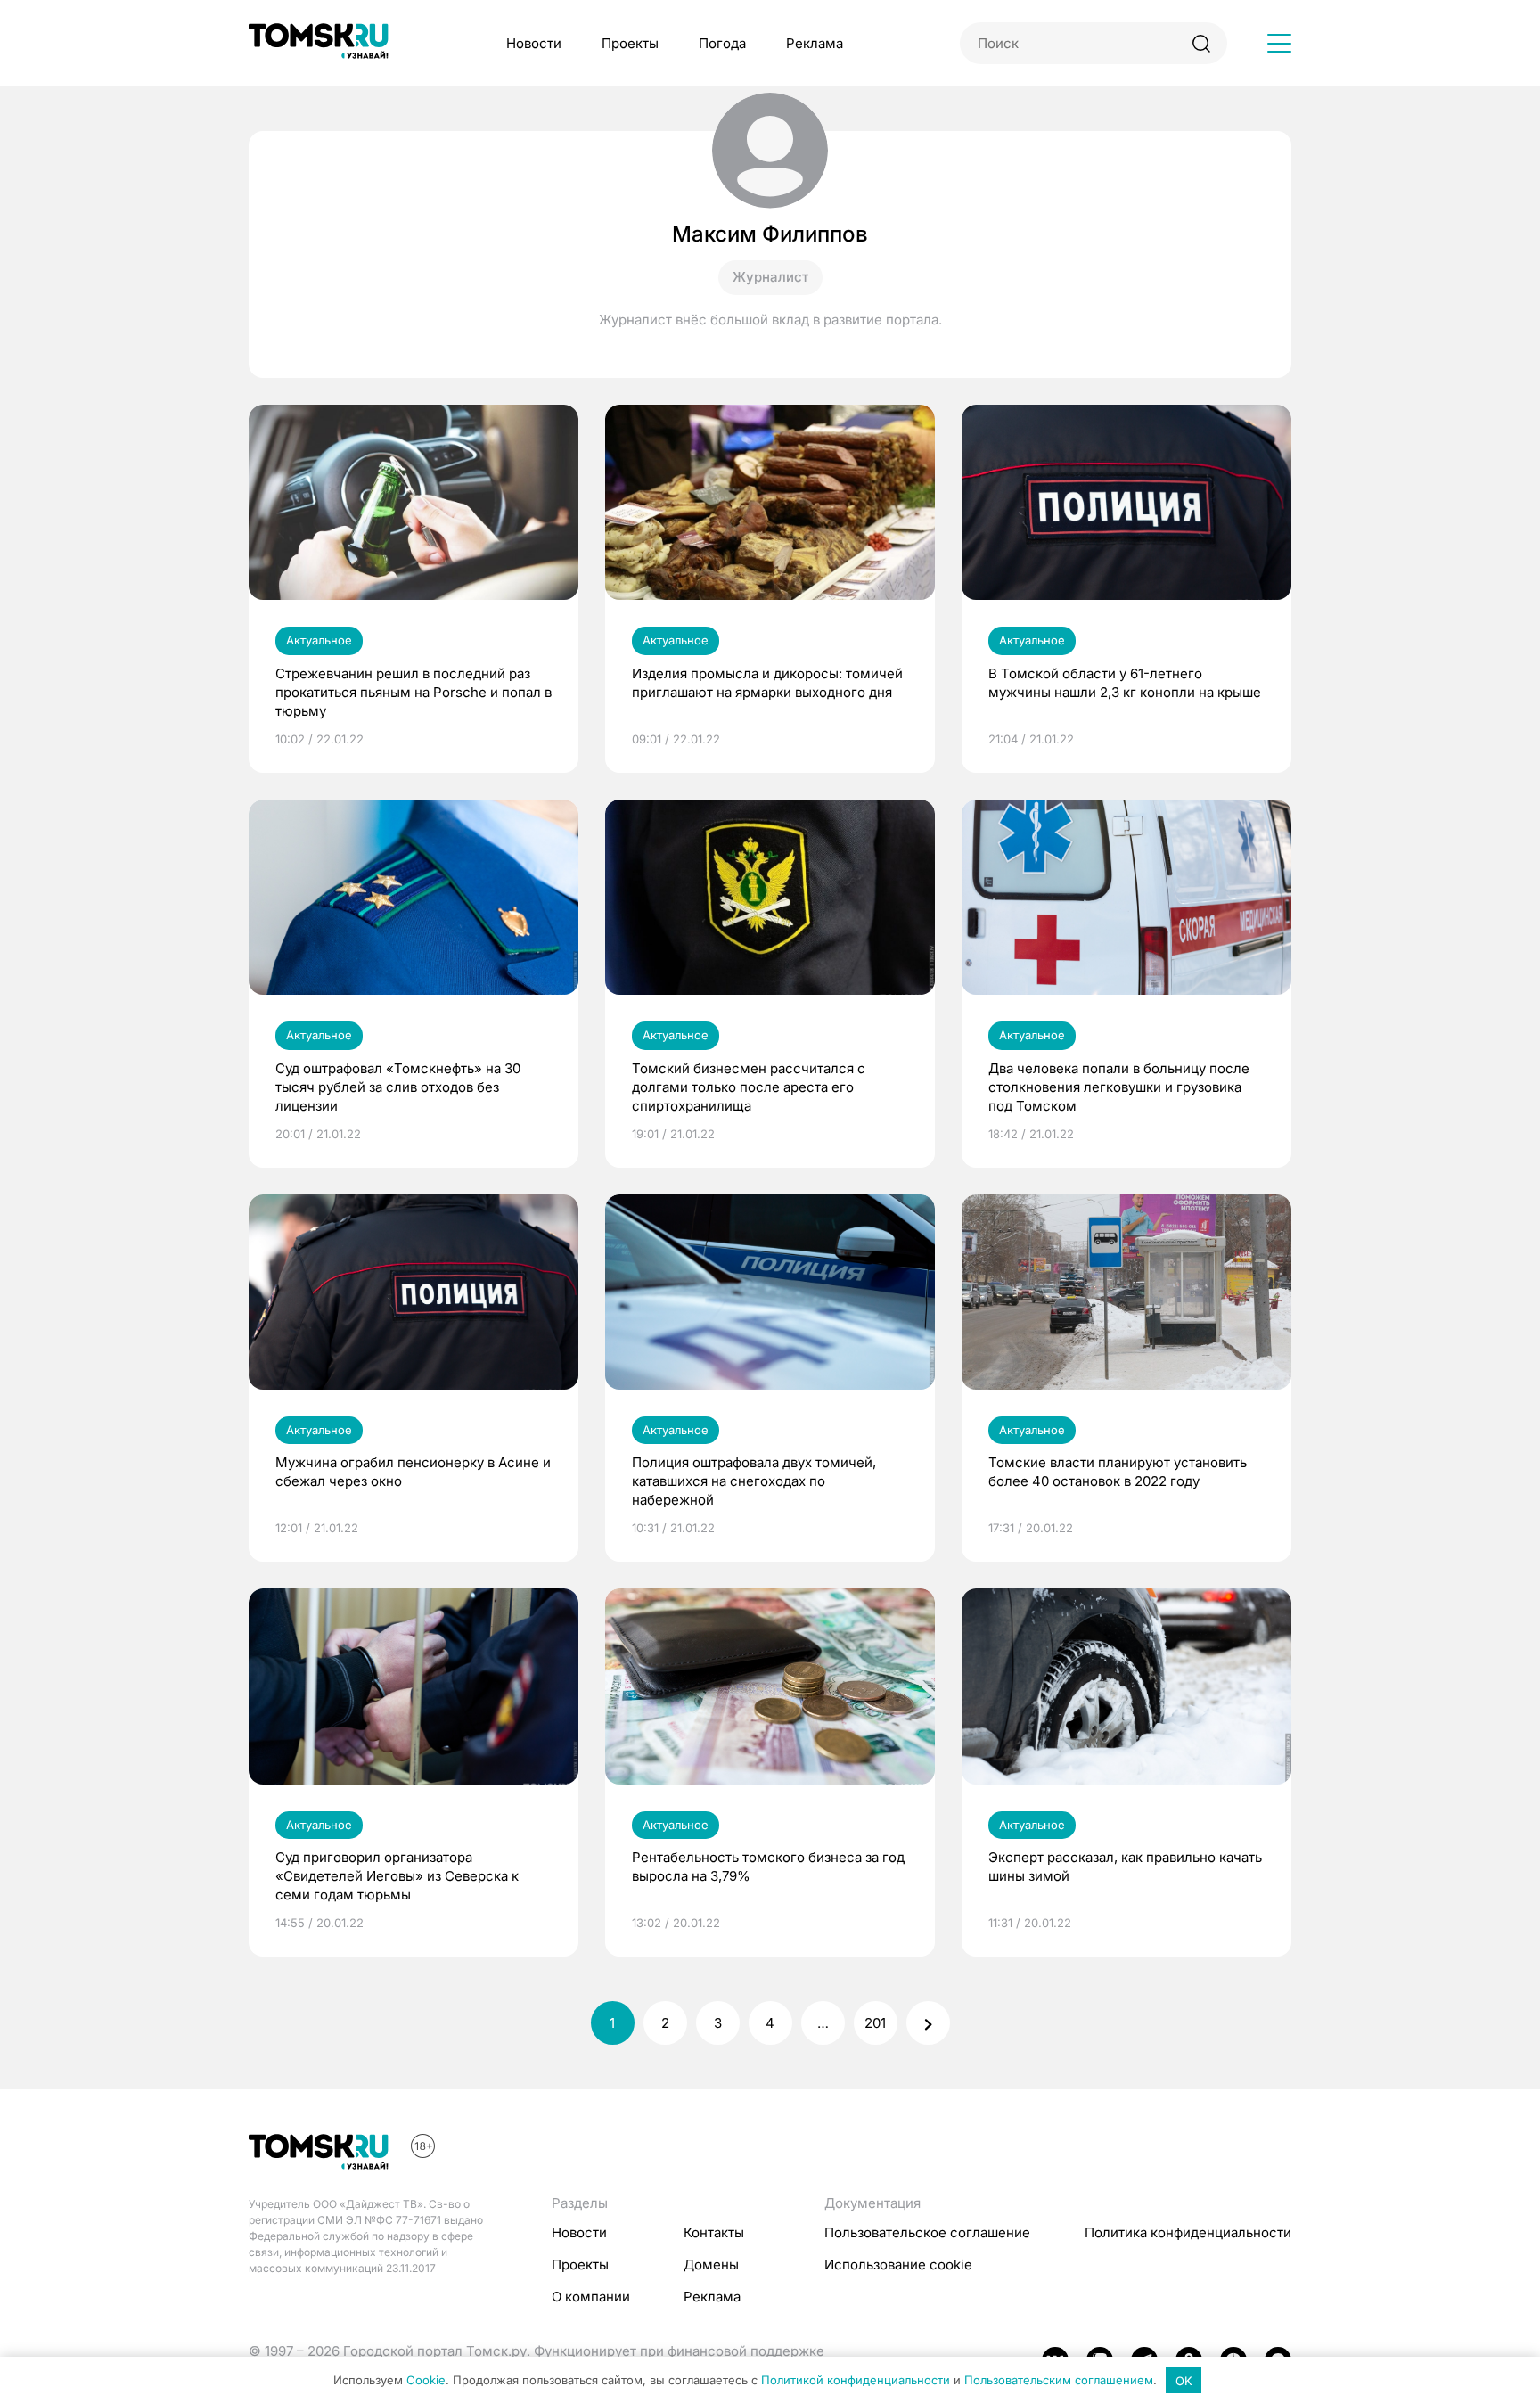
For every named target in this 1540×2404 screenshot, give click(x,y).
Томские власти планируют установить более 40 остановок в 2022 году (1118, 1472)
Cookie (426, 2381)
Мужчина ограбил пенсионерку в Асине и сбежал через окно (413, 1472)
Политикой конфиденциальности (856, 2381)
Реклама (815, 43)
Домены (711, 2265)
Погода (722, 43)
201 (875, 2023)
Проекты (630, 43)
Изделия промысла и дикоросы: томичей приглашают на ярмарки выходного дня (767, 683)
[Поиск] (1201, 43)
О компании (591, 2297)
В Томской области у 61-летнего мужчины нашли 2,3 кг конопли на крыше (1125, 683)
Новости (534, 43)
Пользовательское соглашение (927, 2232)
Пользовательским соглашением (1059, 2381)
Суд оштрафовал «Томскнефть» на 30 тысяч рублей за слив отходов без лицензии (398, 1087)
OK (1184, 2381)
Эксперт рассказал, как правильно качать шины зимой (1125, 1867)
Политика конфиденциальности (1188, 2232)
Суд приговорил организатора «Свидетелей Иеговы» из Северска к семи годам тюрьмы (397, 1876)
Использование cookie (898, 2265)
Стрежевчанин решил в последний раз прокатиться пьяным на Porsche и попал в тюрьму (414, 692)
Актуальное (319, 640)
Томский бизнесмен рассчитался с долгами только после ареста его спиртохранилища (749, 1087)
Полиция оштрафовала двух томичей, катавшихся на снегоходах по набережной (754, 1481)
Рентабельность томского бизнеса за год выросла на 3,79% (768, 1867)
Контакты (714, 2232)
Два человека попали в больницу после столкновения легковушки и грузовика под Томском (1119, 1087)
